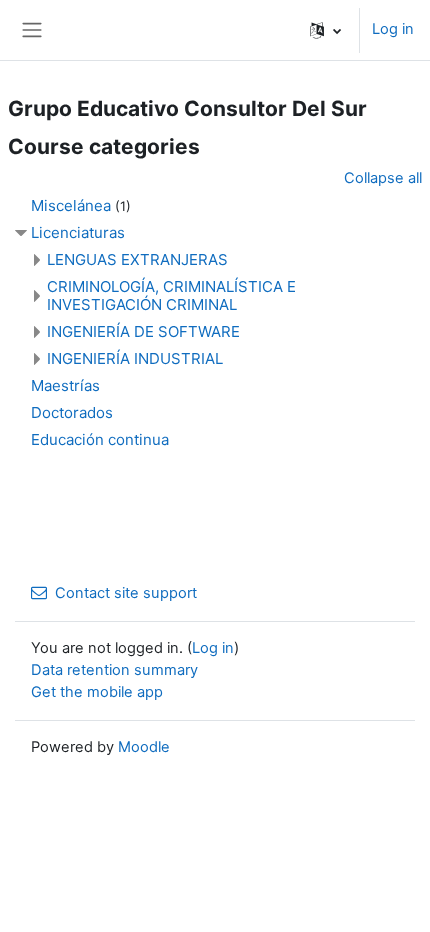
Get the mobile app (97, 692)
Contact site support (126, 593)
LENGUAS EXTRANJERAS (137, 259)
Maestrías (65, 385)
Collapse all (383, 178)
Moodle (144, 747)
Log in (393, 29)
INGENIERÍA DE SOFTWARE (143, 331)
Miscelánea (71, 205)
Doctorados (72, 412)
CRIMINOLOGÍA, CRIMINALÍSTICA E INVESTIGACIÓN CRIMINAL (171, 295)
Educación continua (100, 439)
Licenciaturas (78, 232)
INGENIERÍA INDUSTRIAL (135, 358)
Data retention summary (114, 670)
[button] (325, 30)
